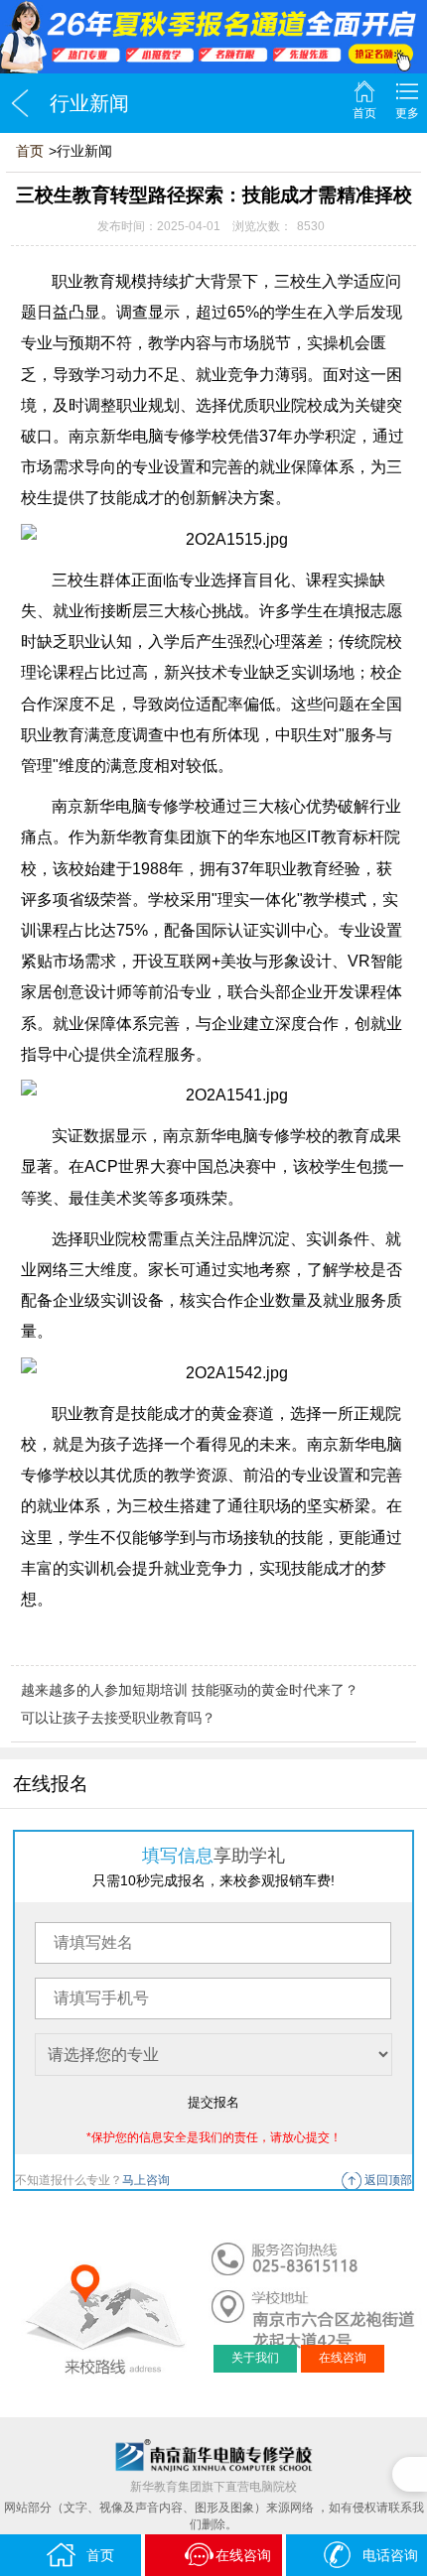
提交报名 (213, 2102)
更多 (407, 113)
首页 (364, 113)
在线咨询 (343, 2358)
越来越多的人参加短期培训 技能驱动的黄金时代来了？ (190, 1690)
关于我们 (255, 2358)
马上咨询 (146, 2180)
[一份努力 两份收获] (213, 37)
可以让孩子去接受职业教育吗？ (118, 1718)
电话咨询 (390, 2555)
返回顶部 (388, 2180)
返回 (20, 103)
